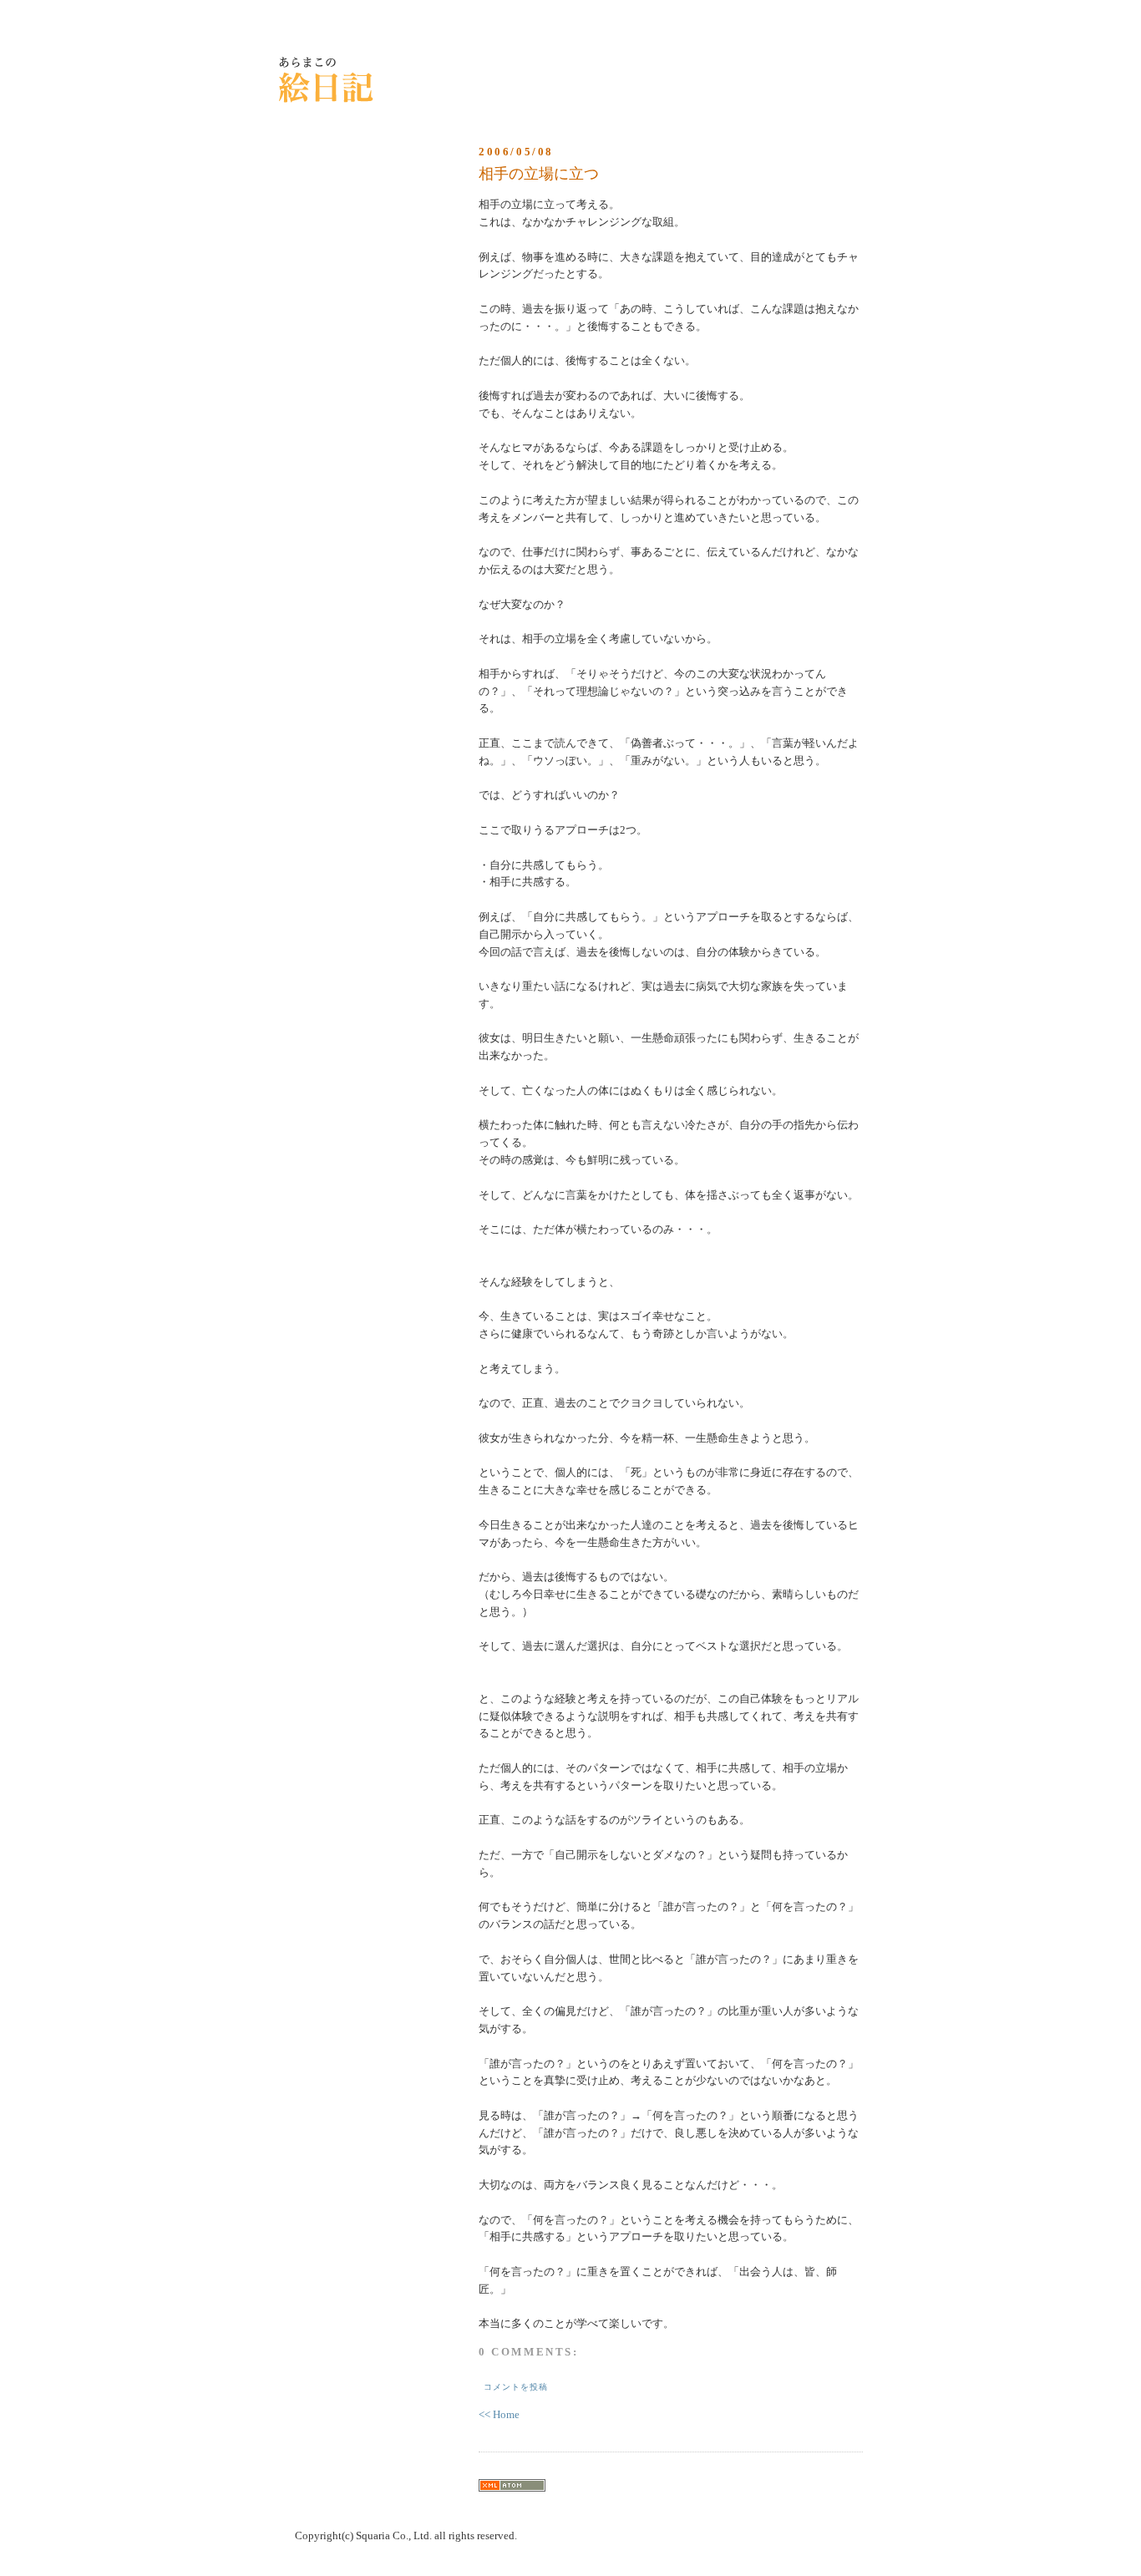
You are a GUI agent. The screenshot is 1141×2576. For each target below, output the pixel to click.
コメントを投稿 (516, 2387)
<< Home (499, 2414)
